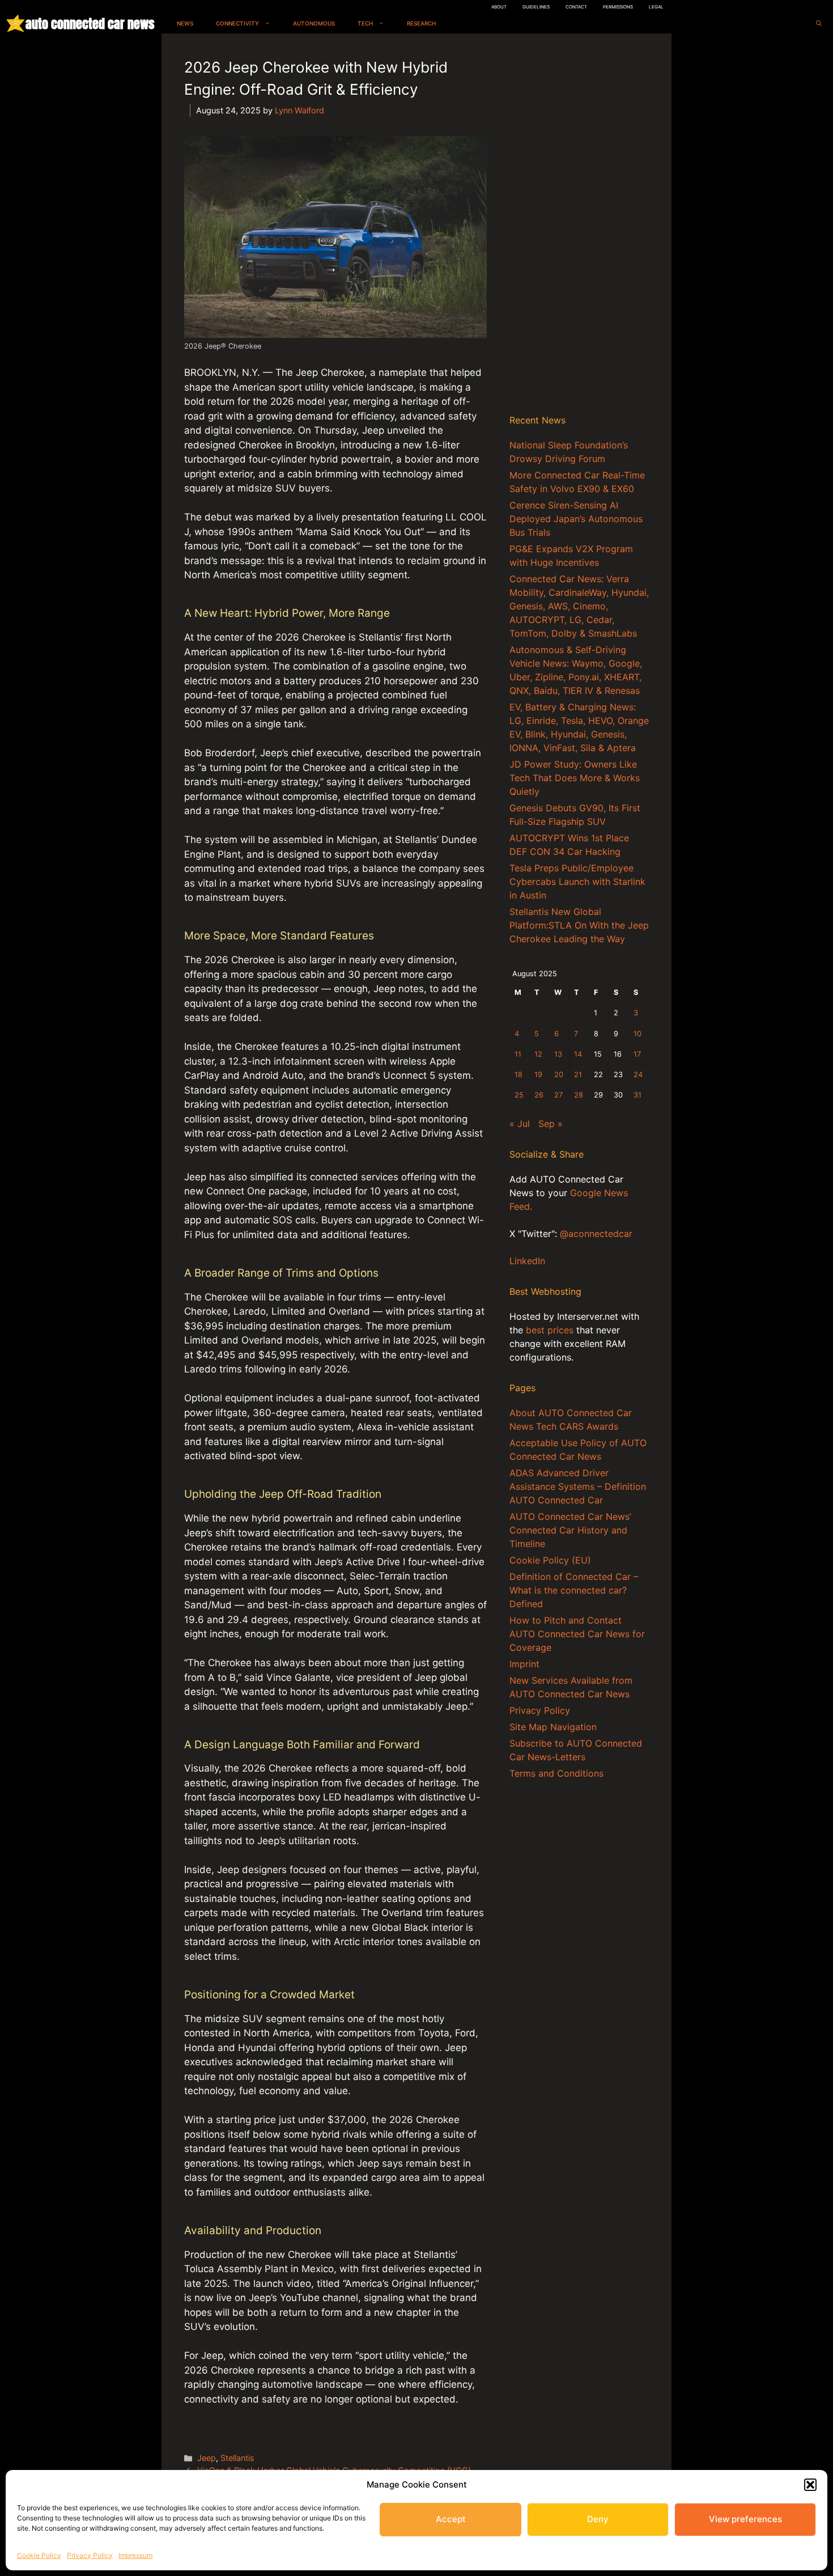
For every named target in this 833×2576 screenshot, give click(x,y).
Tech (365, 23)
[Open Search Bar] (819, 24)
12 (538, 1054)
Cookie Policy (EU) (550, 1560)
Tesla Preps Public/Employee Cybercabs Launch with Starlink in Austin (577, 882)
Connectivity (237, 23)
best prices (550, 1330)
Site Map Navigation (553, 1727)
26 (539, 1095)
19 (538, 1075)
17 (637, 1054)
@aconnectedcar (596, 1234)
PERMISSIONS (618, 7)
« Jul (520, 1124)
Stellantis (237, 2458)
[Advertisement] (579, 226)
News (185, 23)
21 (578, 1075)
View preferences (745, 2519)
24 (638, 1075)
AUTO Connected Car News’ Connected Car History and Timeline (570, 1530)
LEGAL (656, 7)
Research (421, 23)
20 (559, 1075)
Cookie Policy (39, 2555)
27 (558, 1095)
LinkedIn (527, 1261)
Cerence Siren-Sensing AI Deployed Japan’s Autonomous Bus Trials (576, 519)
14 (578, 1054)
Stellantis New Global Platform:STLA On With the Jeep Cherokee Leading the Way (579, 925)
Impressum (135, 2555)
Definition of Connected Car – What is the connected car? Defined (574, 1590)
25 (519, 1095)
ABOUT (499, 7)
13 (558, 1054)
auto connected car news (90, 24)
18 (518, 1075)
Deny (598, 2519)
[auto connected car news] (16, 24)
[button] (810, 2485)
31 (637, 1095)
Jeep (207, 2458)
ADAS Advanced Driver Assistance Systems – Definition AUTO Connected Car (578, 1486)
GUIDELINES (536, 7)
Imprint (524, 1664)
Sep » (551, 1124)
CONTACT (576, 7)
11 (518, 1054)
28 (579, 1095)
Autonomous (314, 23)
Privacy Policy (90, 2555)
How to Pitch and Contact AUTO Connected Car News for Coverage (577, 1634)
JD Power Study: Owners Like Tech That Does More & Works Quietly (575, 778)
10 (637, 1034)
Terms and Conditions (556, 1773)
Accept (451, 2519)
